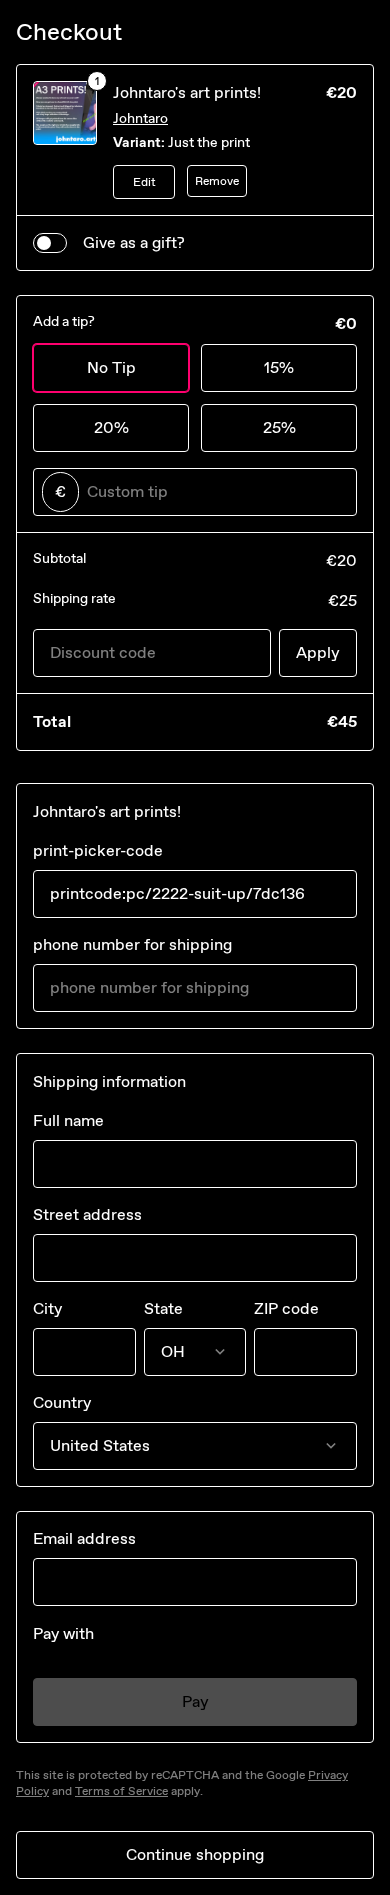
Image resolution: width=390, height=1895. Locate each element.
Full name (68, 1120)
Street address (87, 1214)
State (163, 1308)
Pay (195, 1701)
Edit (144, 182)
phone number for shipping (132, 944)
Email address (84, 1538)
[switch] (50, 243)
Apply (318, 652)
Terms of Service (121, 1791)
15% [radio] (279, 367)
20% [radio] (111, 427)
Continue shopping (195, 1854)
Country (62, 1402)
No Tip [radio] (111, 367)
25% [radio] (279, 427)
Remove (217, 181)
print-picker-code (98, 850)
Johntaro (140, 118)
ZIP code (286, 1308)
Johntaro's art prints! (187, 92)
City (47, 1308)
